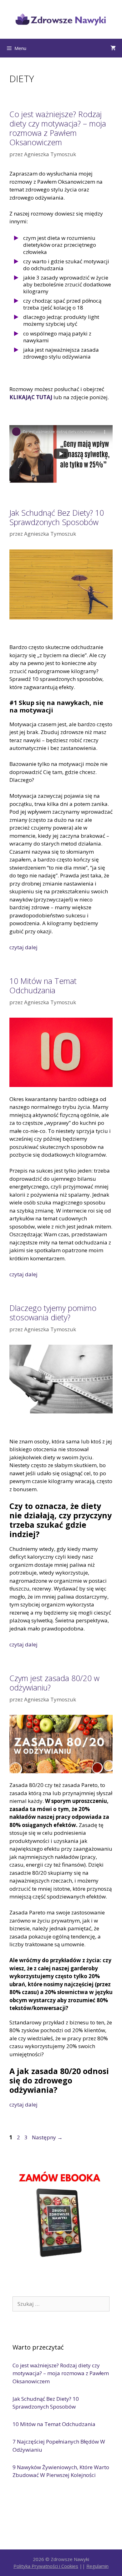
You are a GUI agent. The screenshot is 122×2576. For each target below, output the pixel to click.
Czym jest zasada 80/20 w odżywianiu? (54, 1683)
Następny (47, 2137)
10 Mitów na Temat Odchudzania (43, 985)
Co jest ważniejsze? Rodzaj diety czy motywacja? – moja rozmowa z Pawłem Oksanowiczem (58, 128)
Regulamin (97, 2566)
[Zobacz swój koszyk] (113, 48)
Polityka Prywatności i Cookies (46, 2566)
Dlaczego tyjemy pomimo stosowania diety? (53, 1313)
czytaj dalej (23, 947)
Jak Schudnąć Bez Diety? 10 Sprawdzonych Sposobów (57, 517)
